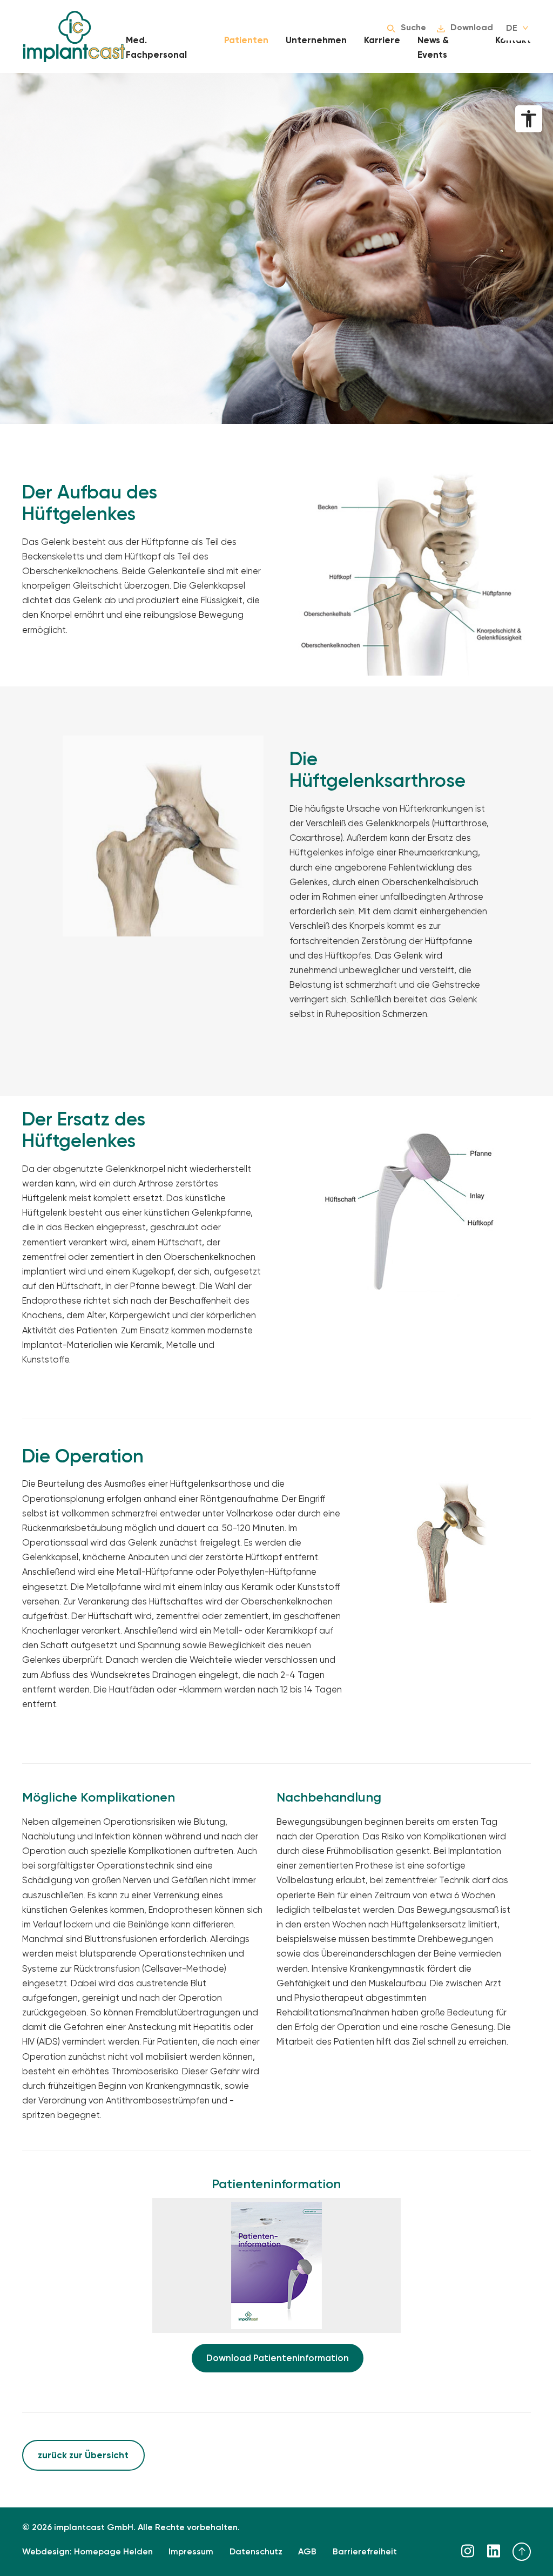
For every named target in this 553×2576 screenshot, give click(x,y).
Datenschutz (256, 2552)
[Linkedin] (494, 2551)
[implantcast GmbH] (74, 36)
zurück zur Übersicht (83, 2455)
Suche (413, 28)
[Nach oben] (522, 2552)
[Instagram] (468, 2551)
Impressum (191, 2552)
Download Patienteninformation (278, 2358)
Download (472, 28)
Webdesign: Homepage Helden (87, 2552)
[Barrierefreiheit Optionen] (529, 119)
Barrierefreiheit (365, 2552)
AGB (307, 2552)
